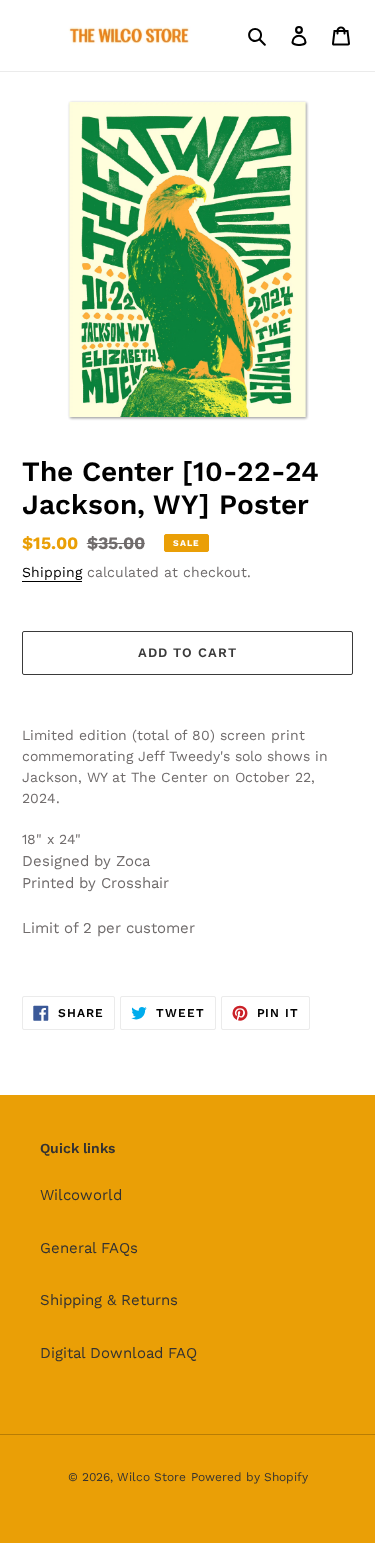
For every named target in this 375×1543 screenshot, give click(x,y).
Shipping (52, 572)
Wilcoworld (81, 1195)
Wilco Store (151, 1477)
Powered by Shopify (249, 1477)
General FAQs (89, 1248)
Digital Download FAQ (118, 1353)
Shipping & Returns (109, 1300)
